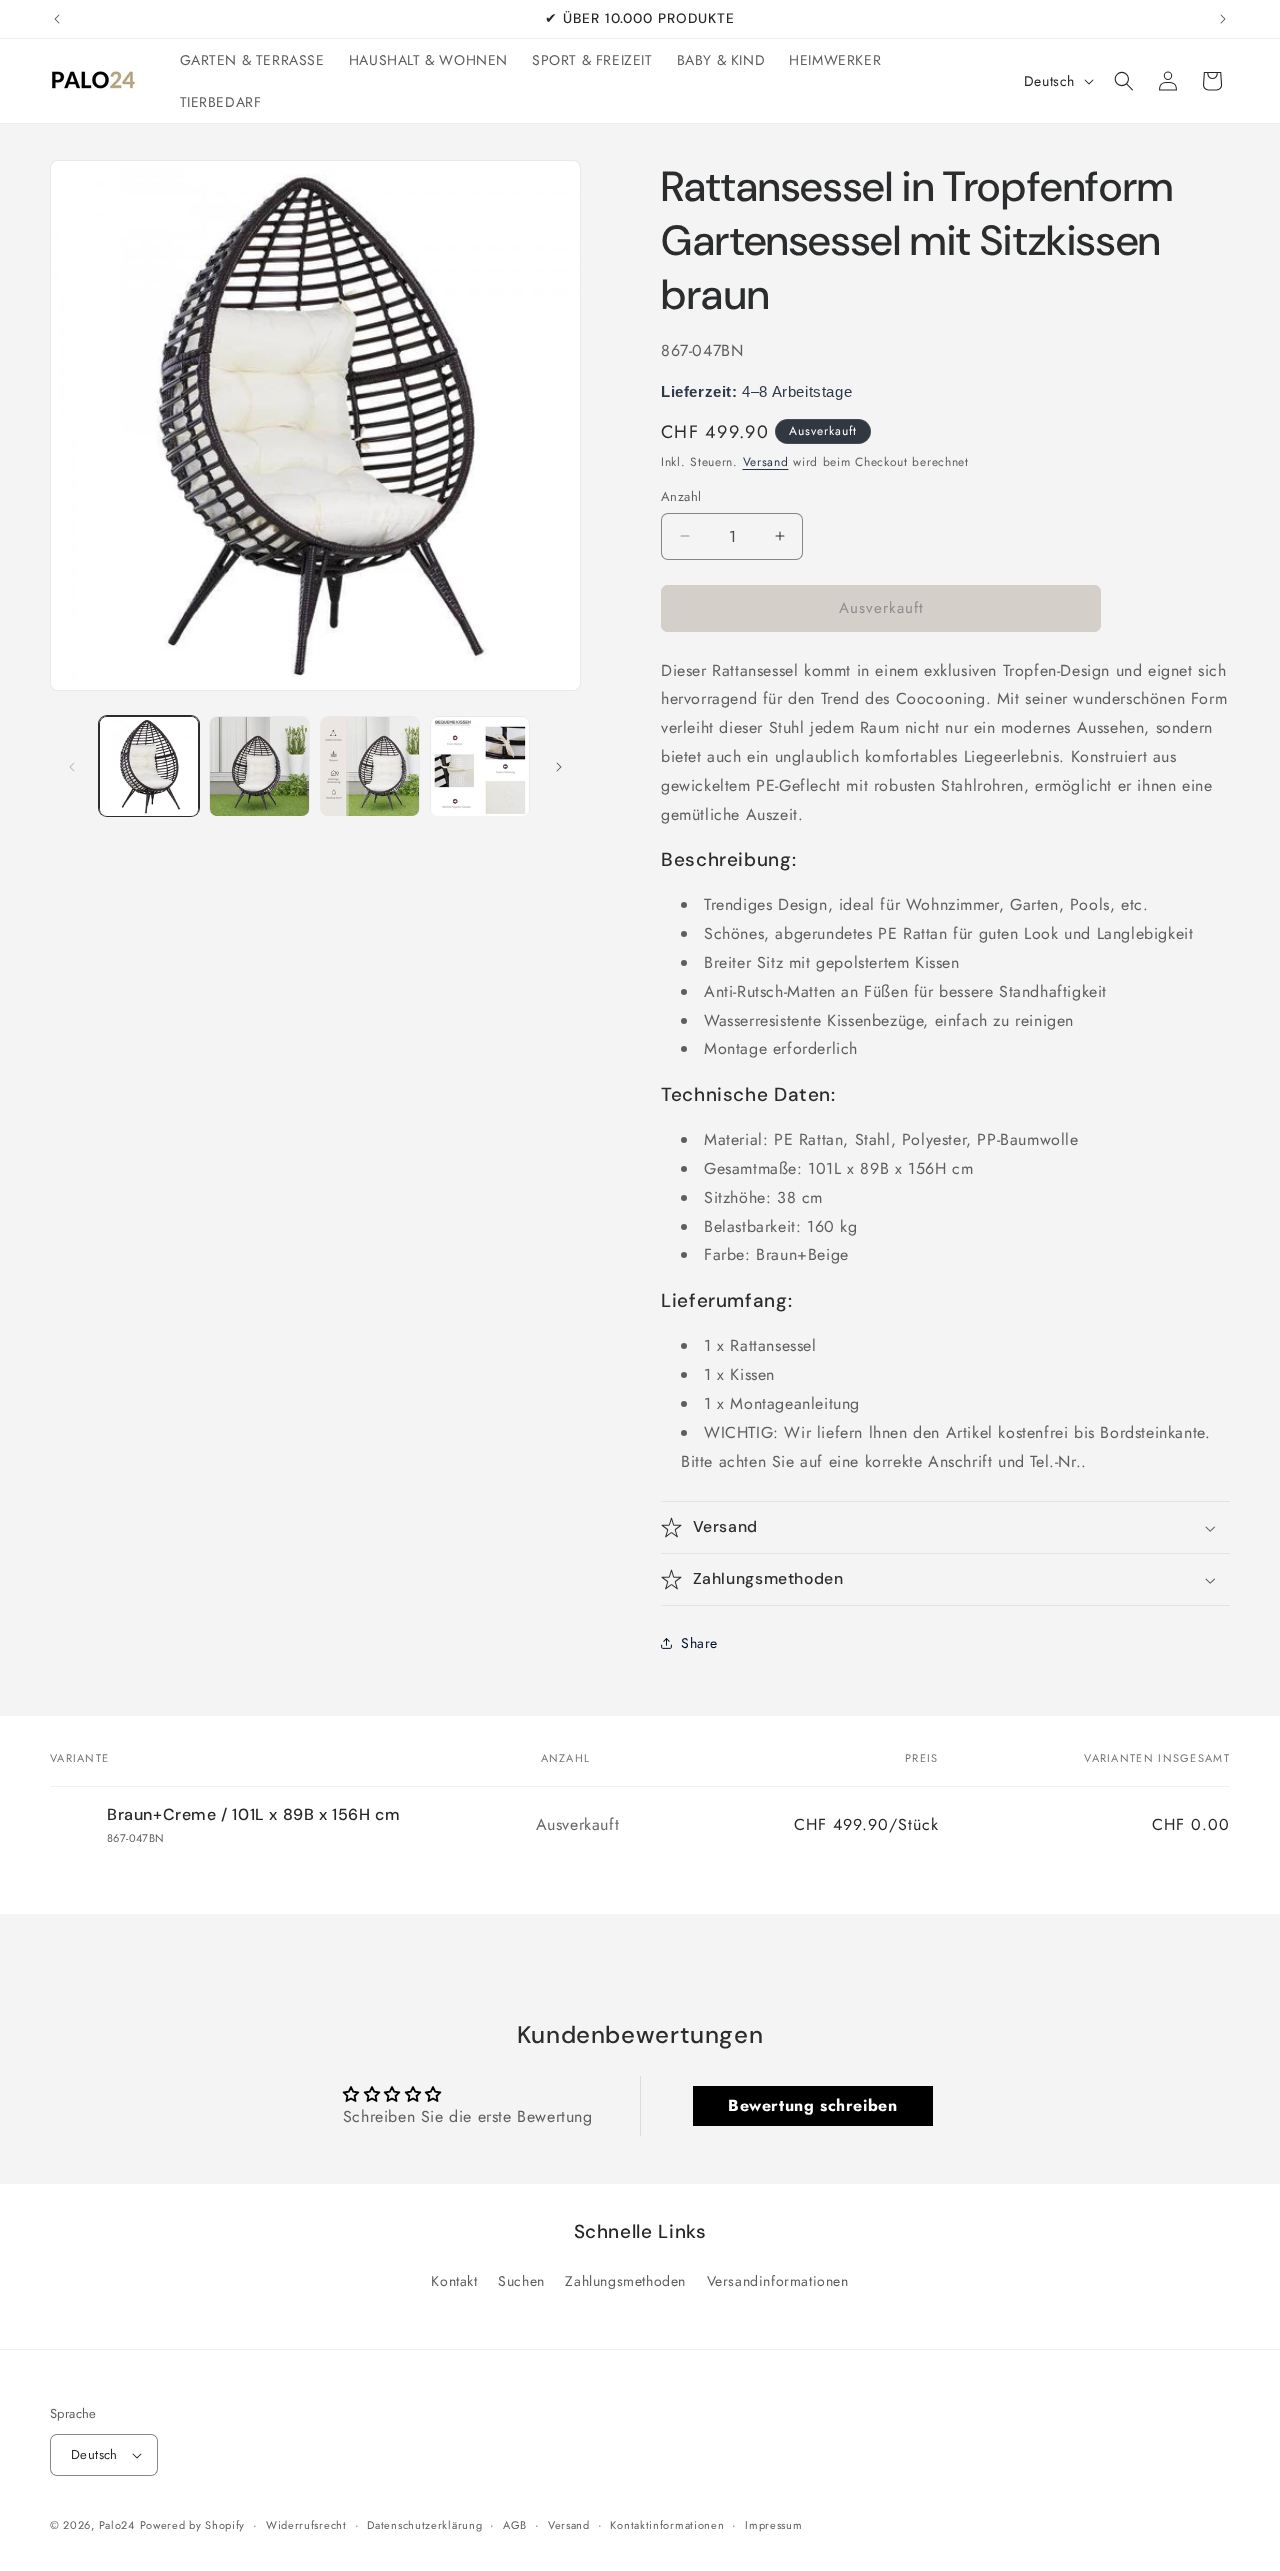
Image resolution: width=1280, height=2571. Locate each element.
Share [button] (699, 1643)
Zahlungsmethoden (625, 2281)
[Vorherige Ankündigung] (57, 19)
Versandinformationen (778, 2281)
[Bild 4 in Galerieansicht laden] (480, 766)
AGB (515, 2525)
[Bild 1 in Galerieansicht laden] (149, 766)
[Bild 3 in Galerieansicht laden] (370, 766)
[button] (1124, 81)
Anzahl (681, 496)
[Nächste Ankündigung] (1223, 19)
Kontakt (454, 2281)
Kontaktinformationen (667, 2525)
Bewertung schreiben (812, 2105)
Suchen (521, 2281)
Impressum (773, 2525)
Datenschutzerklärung (424, 2525)
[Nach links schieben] (72, 767)
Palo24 (117, 2525)
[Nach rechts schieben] (559, 767)
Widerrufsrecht (306, 2525)
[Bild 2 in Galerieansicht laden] (259, 766)
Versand (766, 462)
